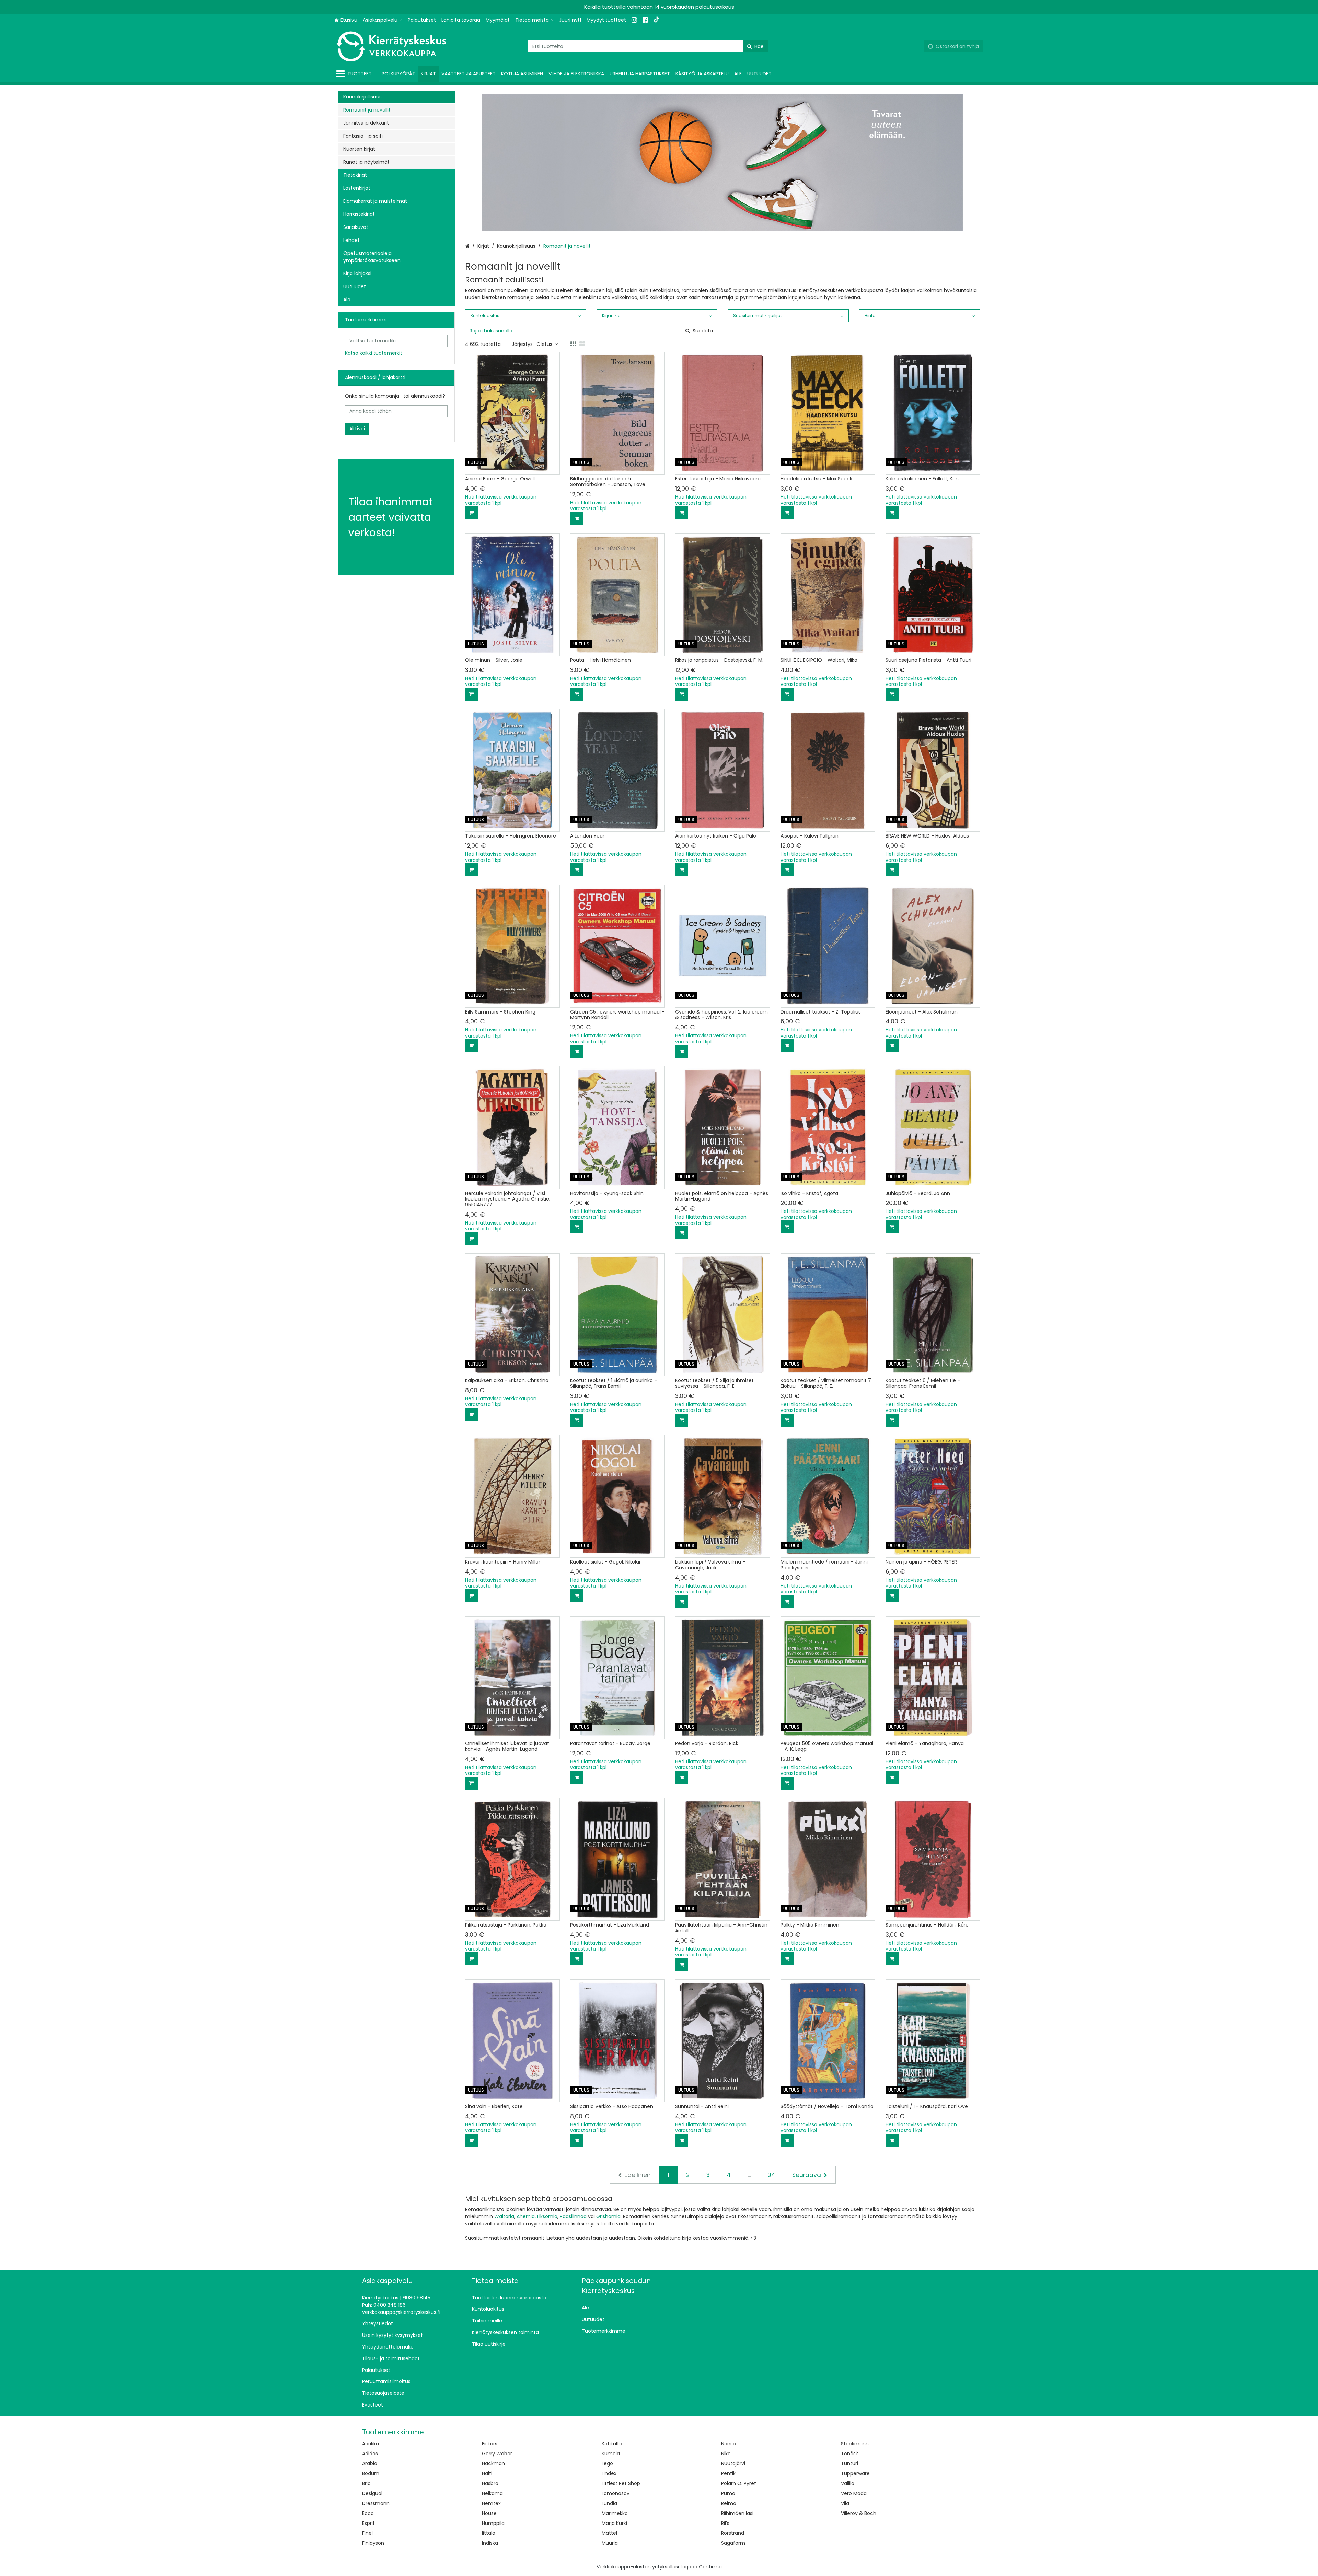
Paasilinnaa (573, 2216)
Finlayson (373, 2543)
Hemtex (491, 2503)
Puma (728, 2493)
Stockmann (855, 2444)
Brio (366, 2483)
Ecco (368, 2513)
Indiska (490, 2543)
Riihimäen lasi (737, 2513)
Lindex (609, 2473)
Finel (367, 2533)
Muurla (610, 2543)
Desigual (372, 2493)
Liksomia (547, 2216)
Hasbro (490, 2483)
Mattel (609, 2533)
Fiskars (490, 2444)
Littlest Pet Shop (621, 2483)
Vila (845, 2503)
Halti (487, 2473)
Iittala (489, 2533)
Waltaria (504, 2216)
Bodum (371, 2473)
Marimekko (615, 2513)
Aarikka (371, 2444)
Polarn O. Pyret (739, 2483)
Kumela (611, 2454)
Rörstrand (733, 2533)
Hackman (493, 2463)
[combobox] (648, 46)
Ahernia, (526, 2216)
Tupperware (855, 2473)
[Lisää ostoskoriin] (472, 513)
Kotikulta (612, 2444)
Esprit (368, 2523)
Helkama (492, 2493)
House (489, 2513)
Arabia (370, 2463)
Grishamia (608, 2216)
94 (771, 2175)
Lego (607, 2463)
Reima (729, 2503)
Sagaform (733, 2543)
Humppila (493, 2523)
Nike (726, 2454)
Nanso (729, 2444)
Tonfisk (849, 2454)
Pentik (728, 2473)
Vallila (848, 2483)
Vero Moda (854, 2493)
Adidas (370, 2454)
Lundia (609, 2503)
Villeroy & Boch (859, 2513)
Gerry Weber (497, 2454)
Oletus (544, 344)
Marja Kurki (614, 2523)
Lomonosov (616, 2493)
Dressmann (376, 2503)
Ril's (725, 2523)
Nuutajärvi (733, 2463)
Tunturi (849, 2463)
